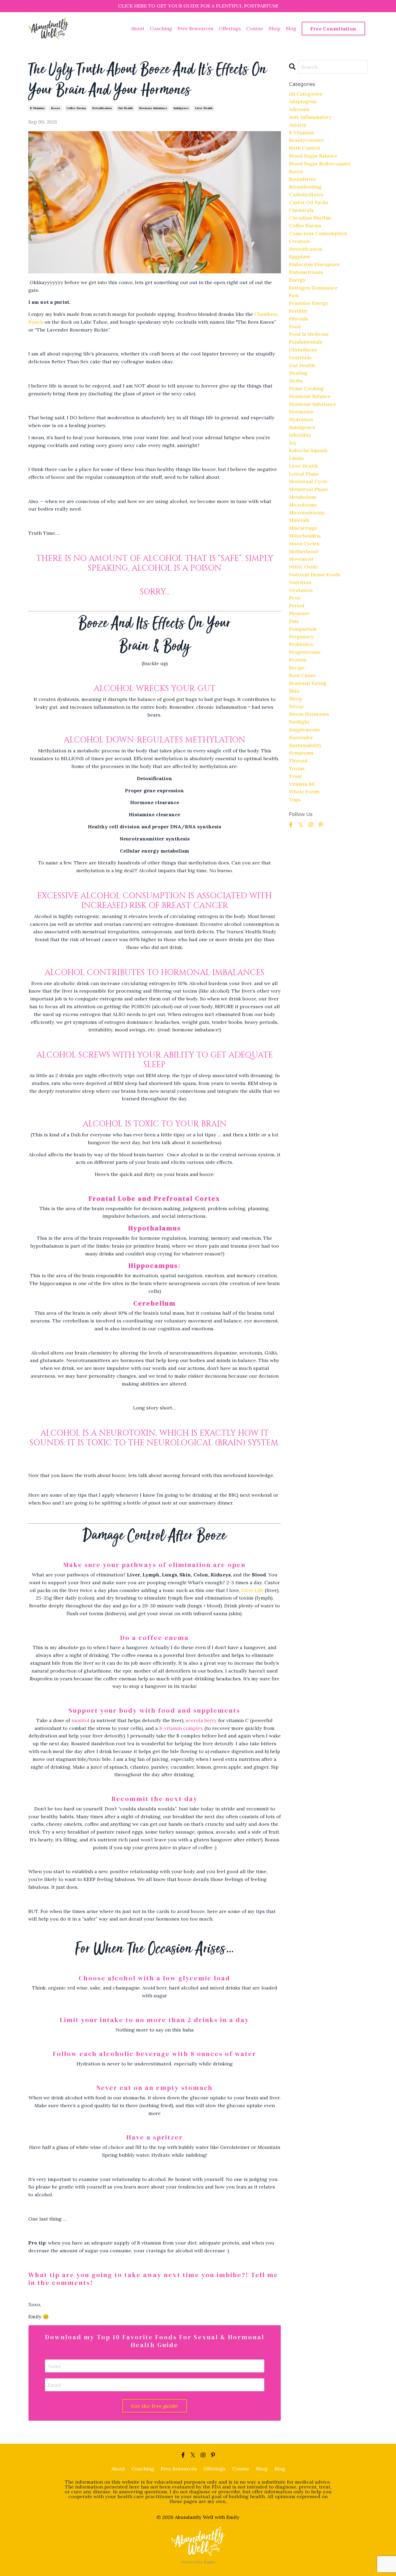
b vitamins (37, 108)
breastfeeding (305, 187)
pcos (295, 598)
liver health (204, 108)
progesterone (305, 652)
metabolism (303, 497)
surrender (301, 737)
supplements (304, 730)
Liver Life (252, 1590)
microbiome (303, 505)
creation (299, 241)
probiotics (301, 644)
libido (296, 458)
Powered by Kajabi (198, 2562)
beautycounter (306, 140)
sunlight (299, 722)
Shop (275, 28)
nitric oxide (304, 567)
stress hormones (309, 714)
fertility (298, 311)
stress (296, 706)
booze (56, 108)
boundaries (302, 179)
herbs (296, 381)
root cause (302, 675)
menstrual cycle (308, 481)
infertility (300, 435)
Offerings (230, 28)
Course (255, 28)
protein (298, 660)
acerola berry (201, 1720)
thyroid (298, 761)
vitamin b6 (302, 784)
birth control (305, 148)
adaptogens (303, 101)
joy (293, 443)
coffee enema (76, 108)
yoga (295, 799)
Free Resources (195, 28)
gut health (125, 108)
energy (297, 280)
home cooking (306, 388)
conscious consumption (318, 233)
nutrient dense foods (315, 575)
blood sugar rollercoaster (320, 164)
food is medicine (309, 334)
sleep (296, 699)
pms (294, 621)
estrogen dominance (313, 288)
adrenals (299, 109)
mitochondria (305, 536)
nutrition (300, 582)
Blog (291, 28)
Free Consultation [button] (333, 29)
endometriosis (306, 272)
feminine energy (309, 303)
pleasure (299, 613)
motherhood (303, 551)
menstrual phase (309, 489)
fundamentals (306, 342)
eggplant (300, 256)
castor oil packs (309, 202)
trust (296, 776)
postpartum (303, 629)
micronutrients (307, 513)
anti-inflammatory (310, 117)
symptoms (301, 753)
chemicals (301, 210)
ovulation (301, 590)
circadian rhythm (310, 218)
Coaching (161, 28)
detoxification (102, 108)
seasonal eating (308, 683)
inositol (80, 1720)
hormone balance (310, 396)
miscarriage (303, 528)
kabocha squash (308, 450)
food (295, 327)
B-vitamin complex (181, 1728)
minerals (299, 520)
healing (298, 373)
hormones (301, 412)
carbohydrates (306, 195)
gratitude (301, 357)
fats (294, 295)
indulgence (181, 108)
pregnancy (301, 636)
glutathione (303, 350)
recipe (297, 668)
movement (301, 559)
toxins (297, 768)
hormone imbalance (153, 108)
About (138, 28)
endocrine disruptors (314, 264)
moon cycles (304, 544)
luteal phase (304, 474)
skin (294, 691)
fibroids (299, 319)
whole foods (304, 792)
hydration (301, 419)
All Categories (306, 94)
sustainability (305, 745)
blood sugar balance (313, 156)
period (297, 605)
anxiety (298, 125)
